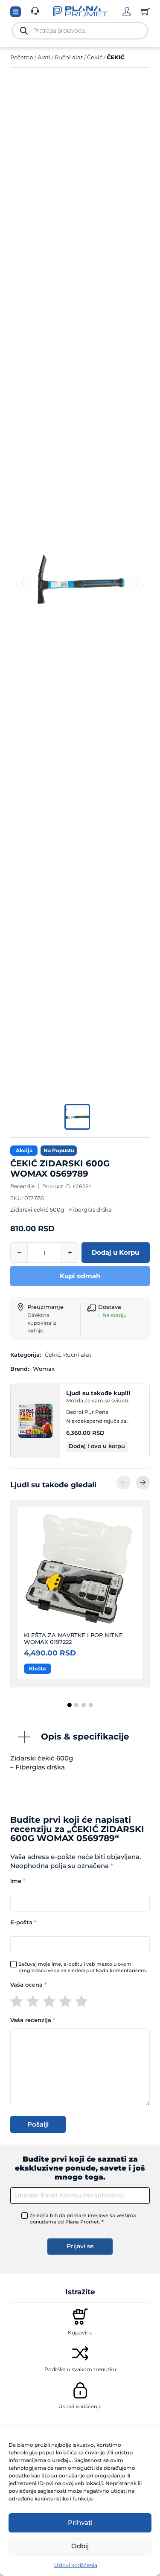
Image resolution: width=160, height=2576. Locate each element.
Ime (18, 1881)
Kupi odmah (80, 1276)
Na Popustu (59, 1150)
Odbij (80, 2546)
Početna (22, 57)
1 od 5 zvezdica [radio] (17, 2001)
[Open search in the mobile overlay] (80, 31)
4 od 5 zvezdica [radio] (65, 2001)
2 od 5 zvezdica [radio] (33, 2001)
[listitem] (77, 1117)
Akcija (24, 1150)
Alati (44, 57)
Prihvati (80, 2522)
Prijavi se (80, 2246)
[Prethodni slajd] (123, 1482)
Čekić (95, 57)
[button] (97, 1447)
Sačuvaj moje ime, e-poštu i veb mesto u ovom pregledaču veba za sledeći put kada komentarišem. (83, 1967)
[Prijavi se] (127, 11)
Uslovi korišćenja (76, 2565)
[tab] (69, 1705)
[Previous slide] (23, 583)
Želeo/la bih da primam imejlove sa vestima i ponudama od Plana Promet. (84, 2219)
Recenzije (22, 1186)
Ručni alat (69, 57)
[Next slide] (137, 583)
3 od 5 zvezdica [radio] (49, 2001)
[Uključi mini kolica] (145, 12)
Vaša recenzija (33, 2020)
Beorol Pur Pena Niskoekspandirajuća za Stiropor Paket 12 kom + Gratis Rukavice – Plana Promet (105, 1417)
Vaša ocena (28, 1985)
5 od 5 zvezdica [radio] (81, 2001)
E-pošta (23, 1922)
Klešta (37, 1668)
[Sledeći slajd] (143, 1482)
